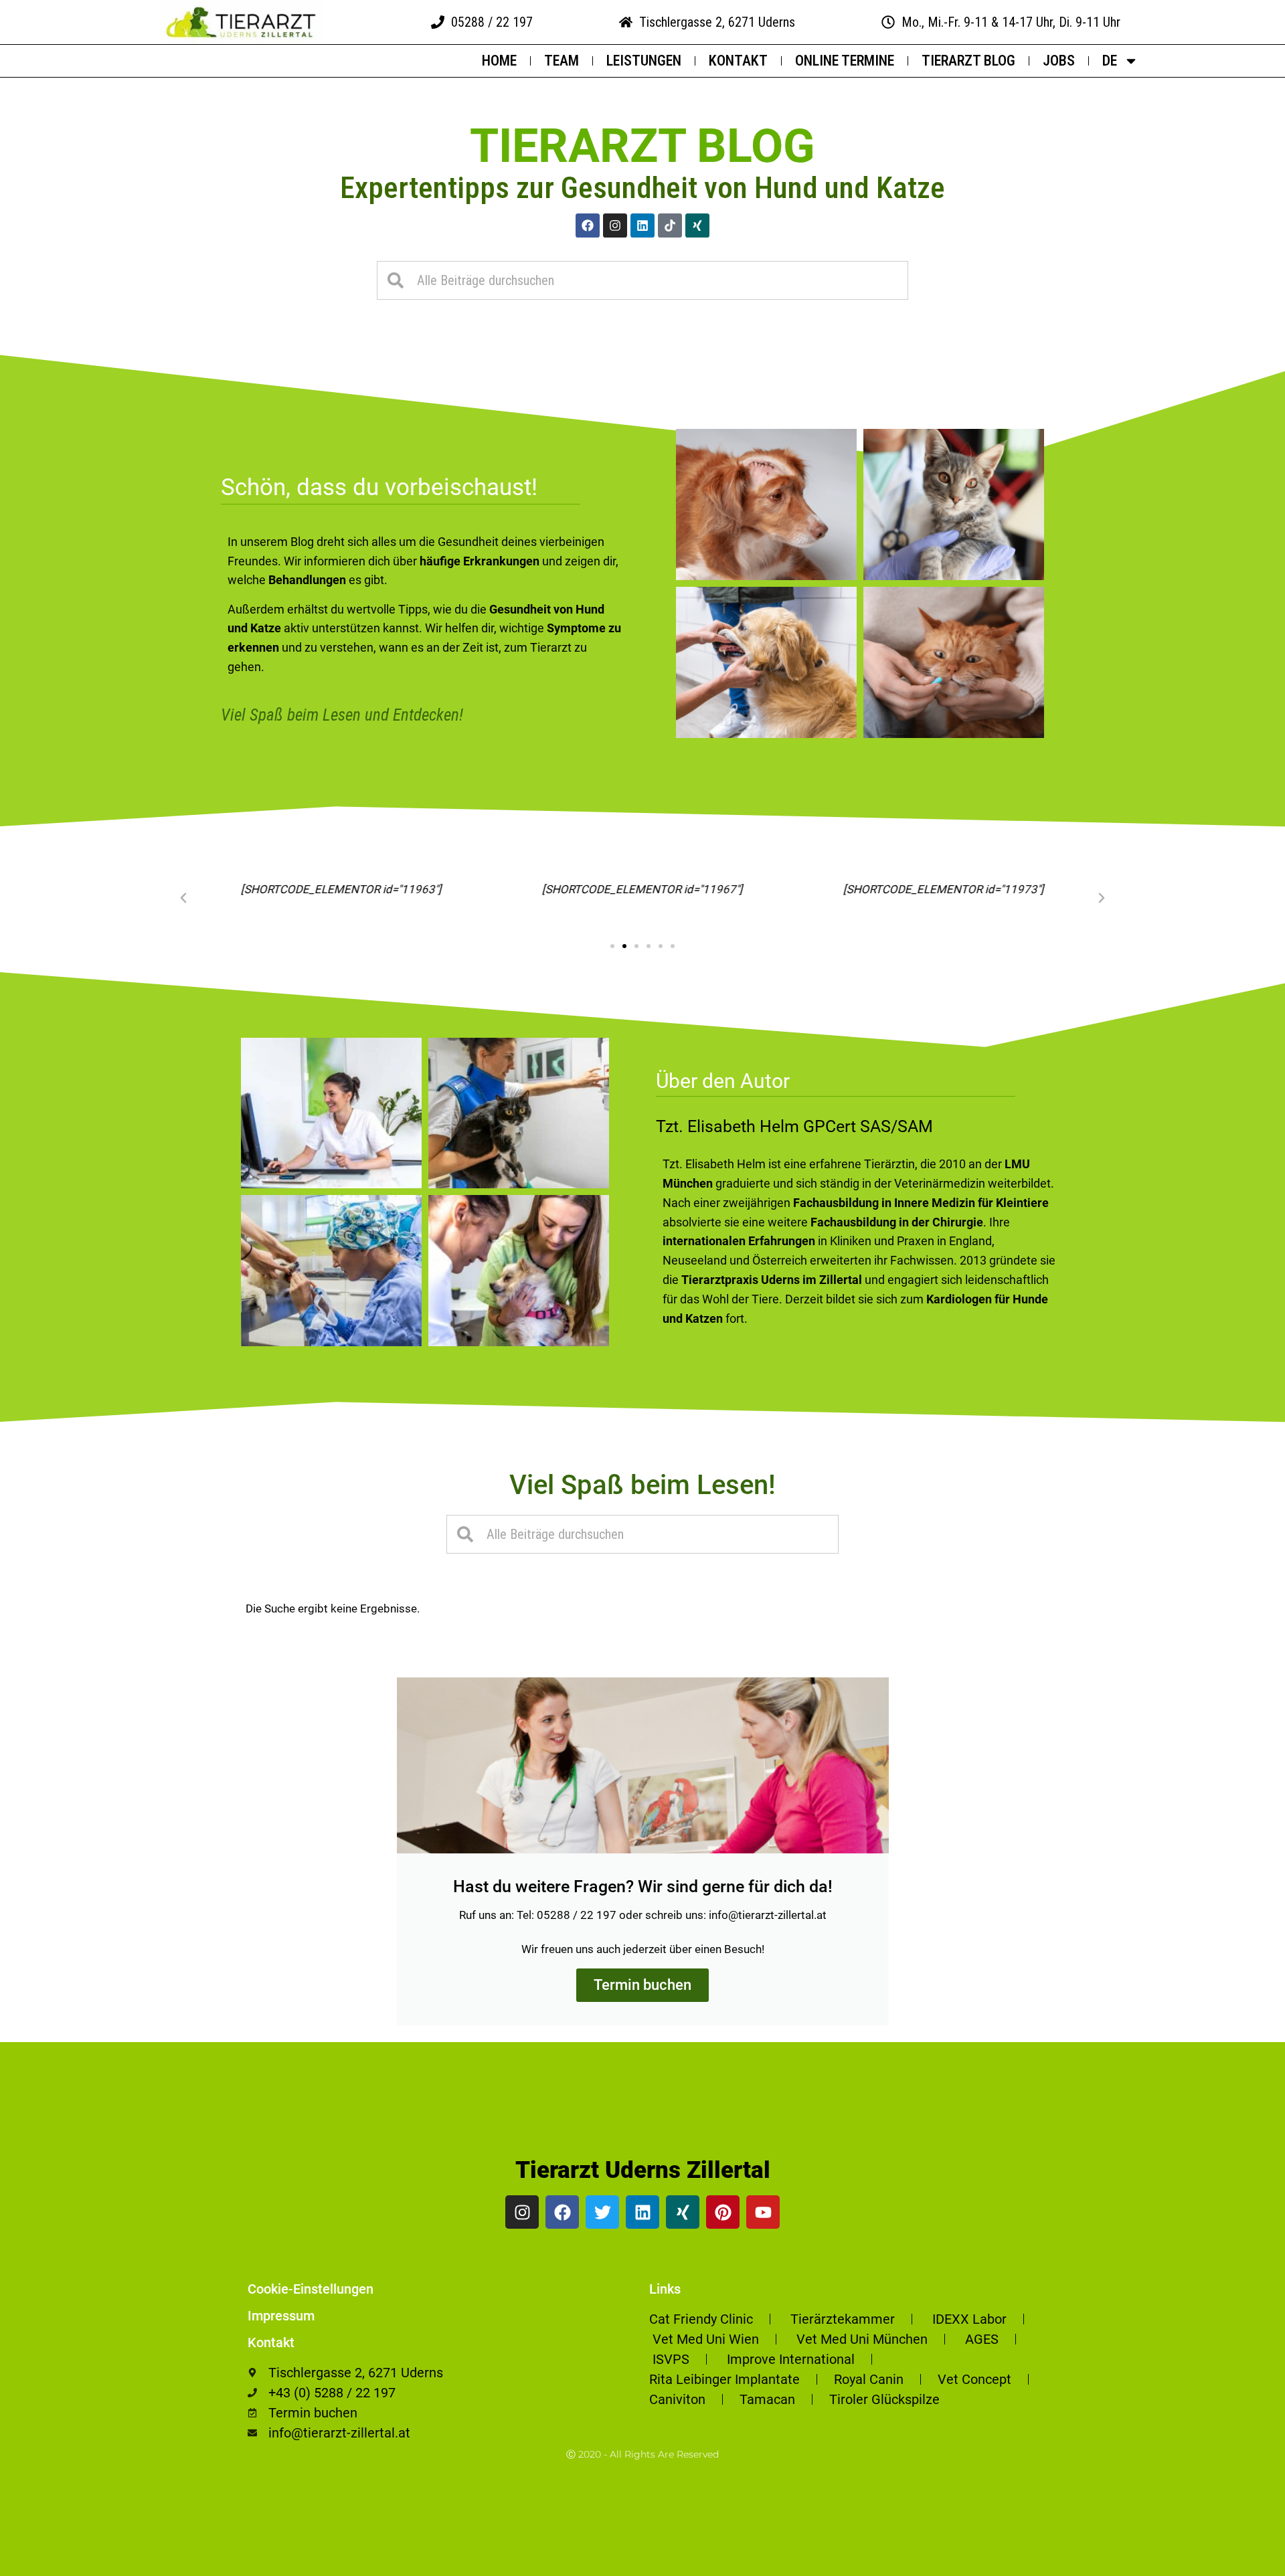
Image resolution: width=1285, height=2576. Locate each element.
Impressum (281, 2316)
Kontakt (738, 61)
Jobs (1059, 61)
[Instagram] (615, 225)
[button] (183, 898)
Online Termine (845, 61)
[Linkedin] (642, 225)
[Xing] (697, 225)
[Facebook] (588, 225)
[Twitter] (602, 2212)
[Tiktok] (670, 225)
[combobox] (642, 280)
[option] (1252, 2566)
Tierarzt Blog (968, 61)
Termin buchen (642, 1985)
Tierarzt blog (642, 146)
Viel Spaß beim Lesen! (642, 1485)
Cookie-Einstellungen (311, 2289)
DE (1110, 61)
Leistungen (644, 61)
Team (562, 61)
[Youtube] (763, 2212)
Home (499, 61)
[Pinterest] (723, 2212)
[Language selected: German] (1252, 2564)
